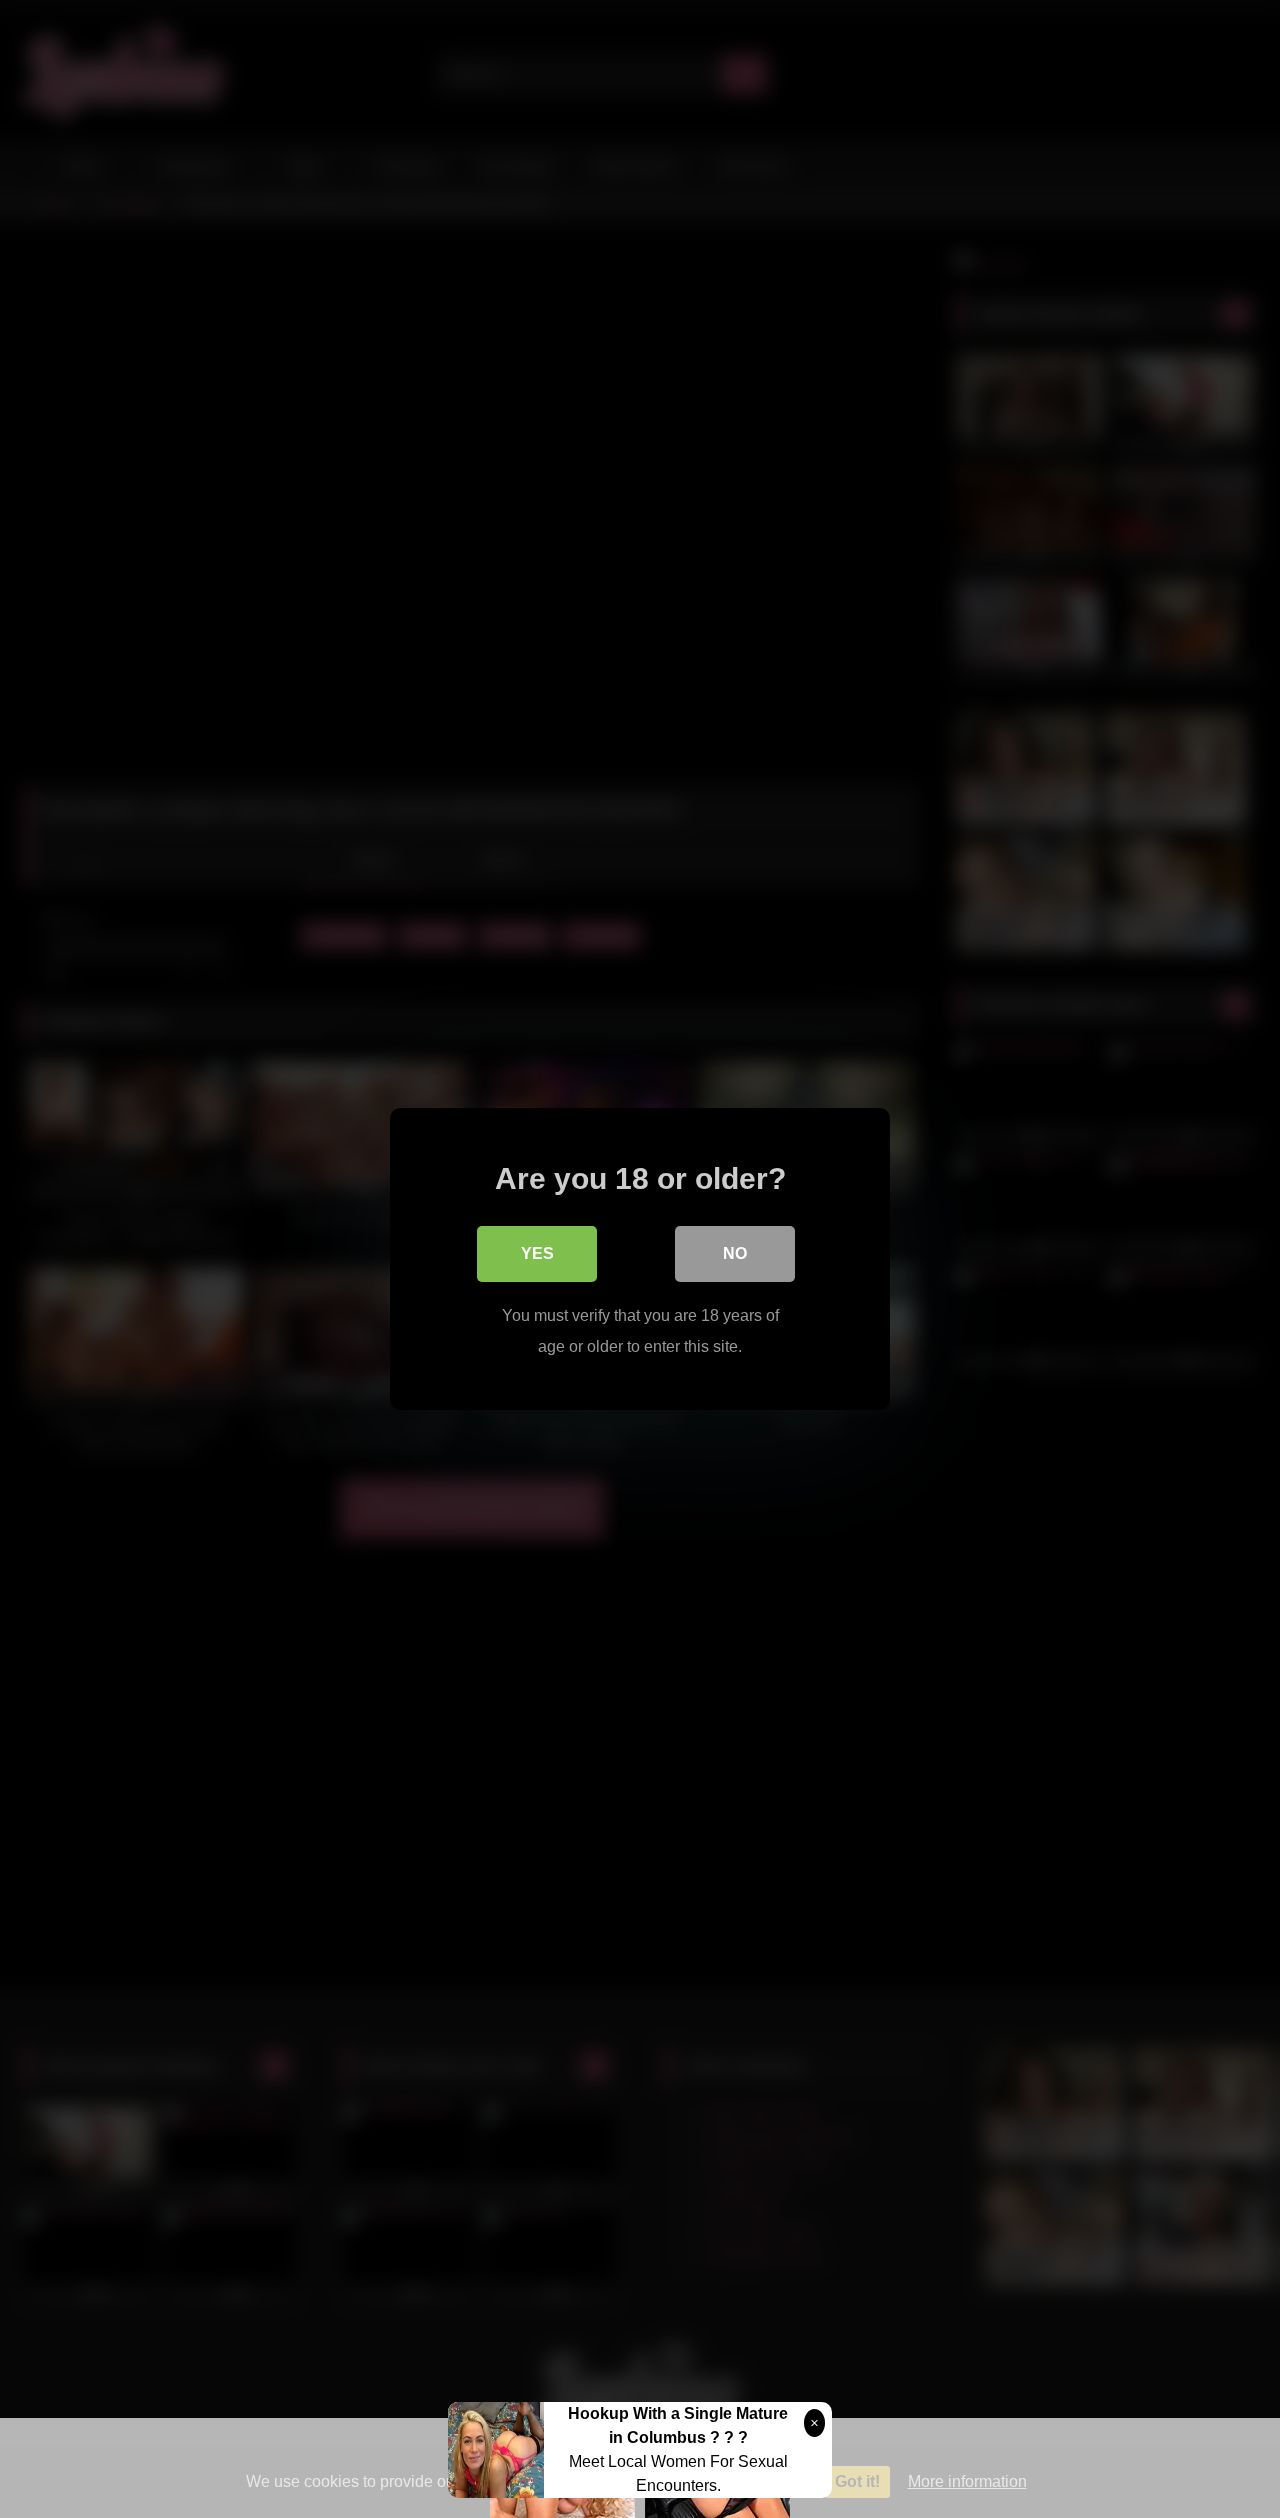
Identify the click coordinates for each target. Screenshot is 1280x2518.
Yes (537, 1253)
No (735, 1253)
